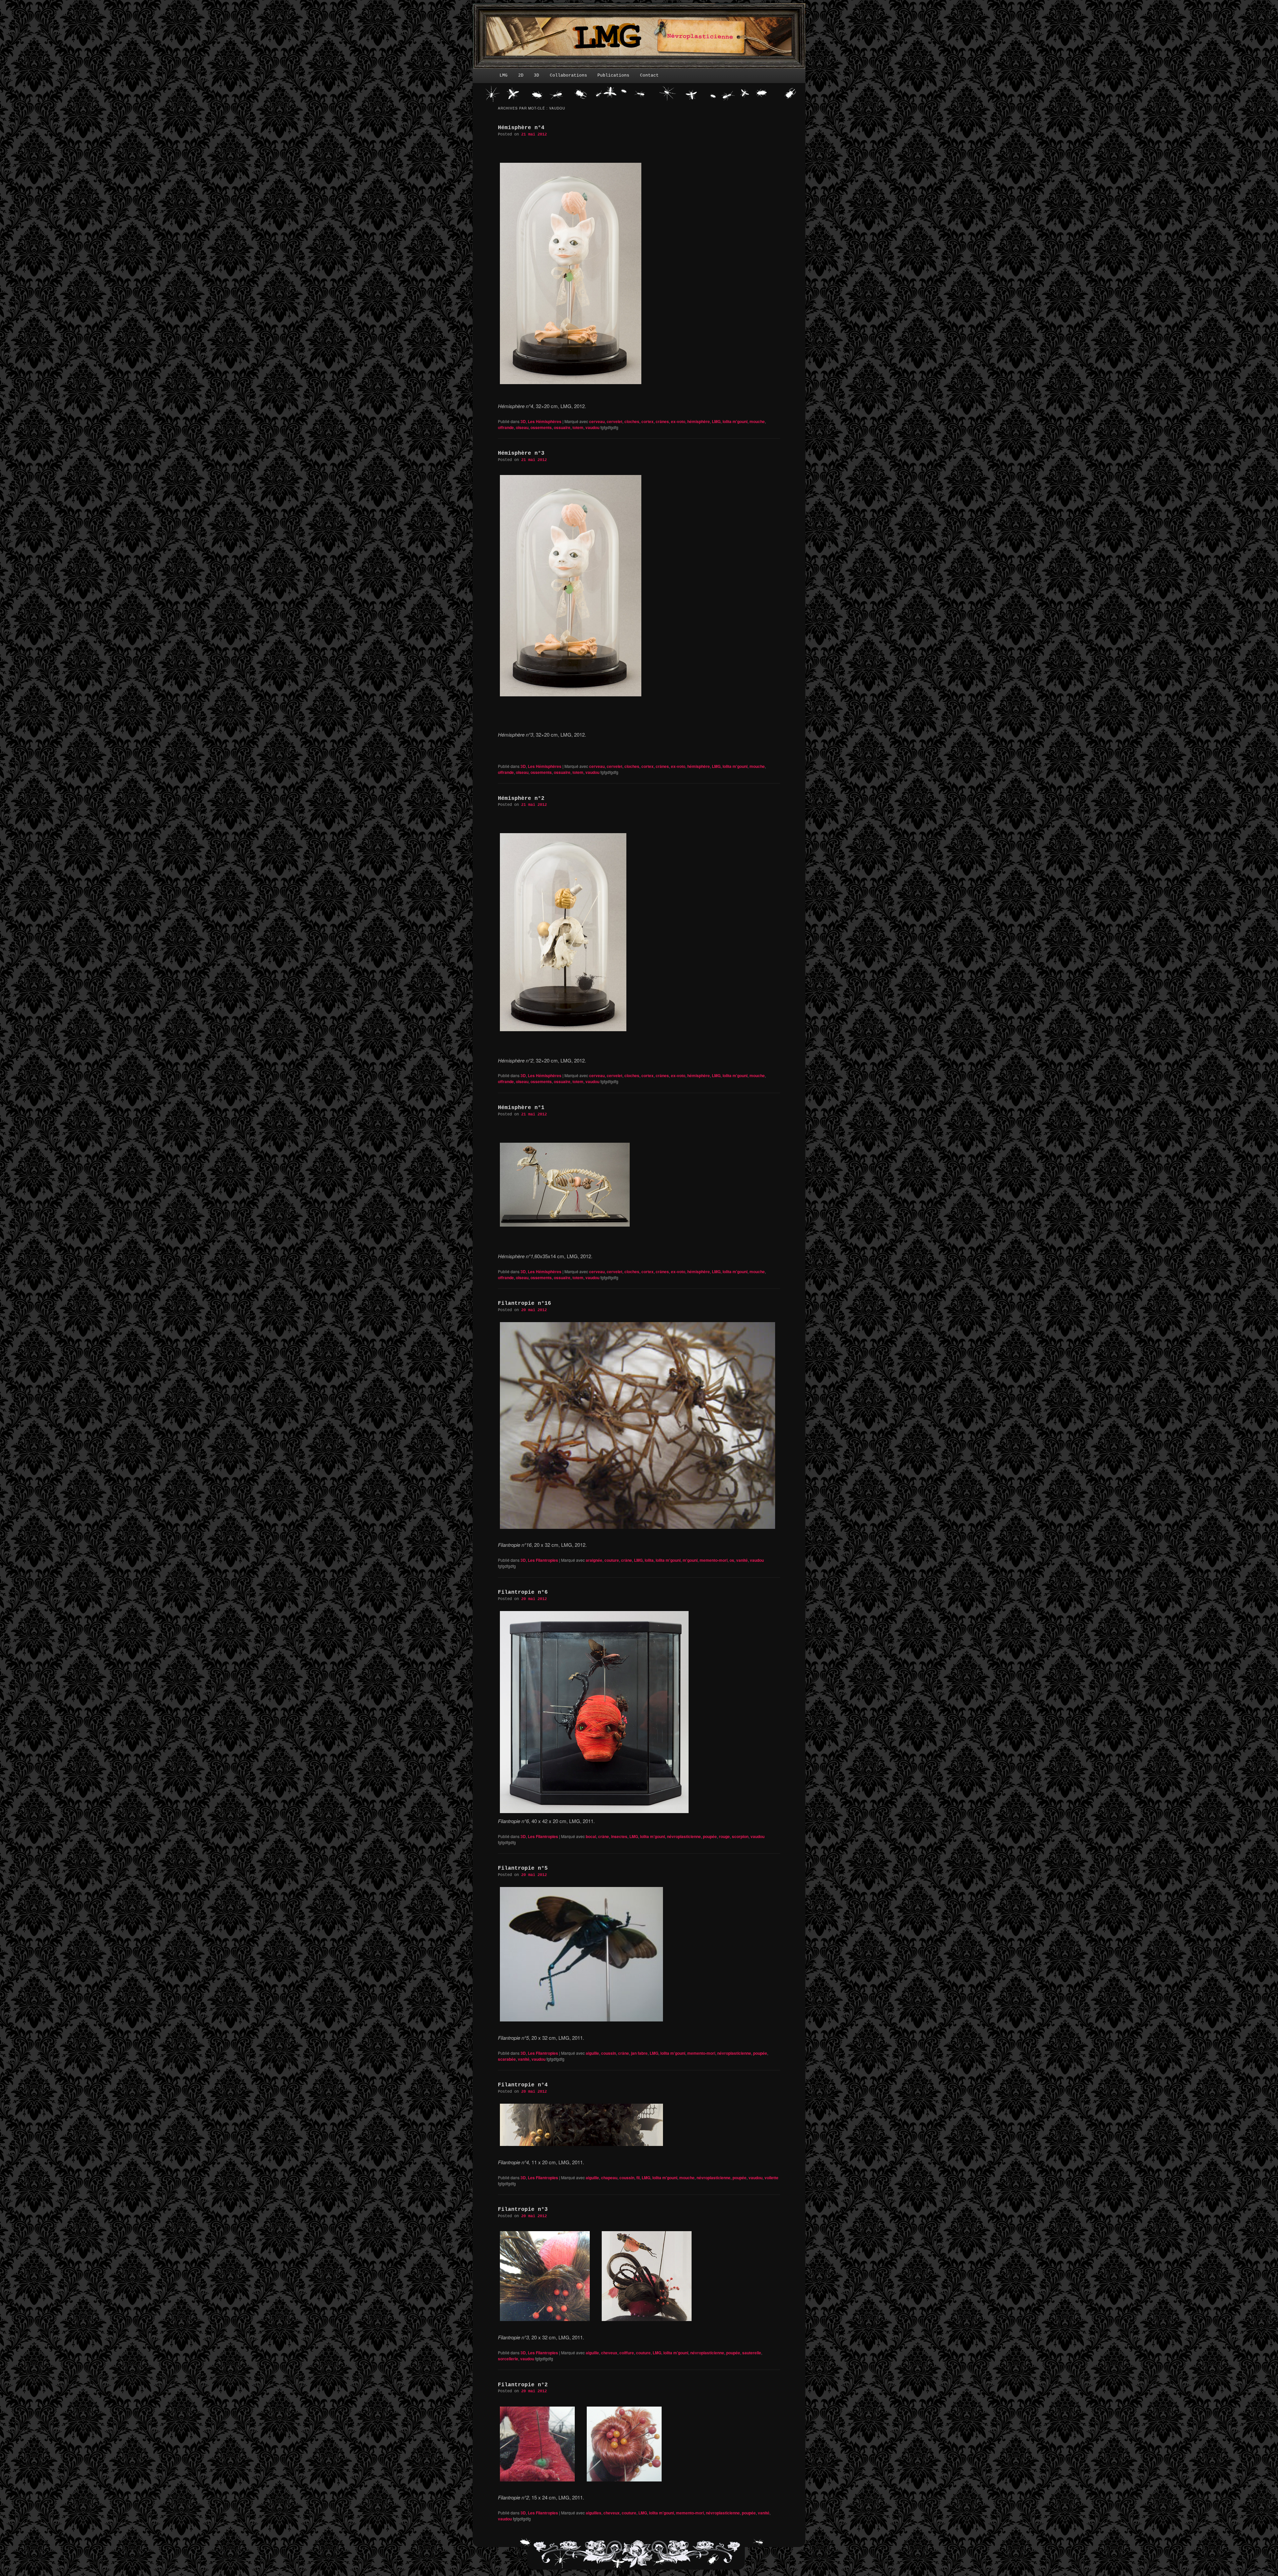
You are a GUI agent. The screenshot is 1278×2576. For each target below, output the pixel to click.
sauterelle (752, 2353)
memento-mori (714, 1560)
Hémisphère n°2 (521, 799)
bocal (591, 1836)
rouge (724, 1836)
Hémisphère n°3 (521, 453)
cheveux (609, 2353)
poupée (710, 1836)
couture (612, 1560)
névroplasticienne (684, 1836)
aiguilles (594, 2513)
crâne (627, 1560)
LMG (504, 75)
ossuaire (562, 427)
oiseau (522, 427)
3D (536, 75)
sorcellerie (508, 2359)
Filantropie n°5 (523, 1868)
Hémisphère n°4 (521, 128)
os (732, 1560)
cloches (632, 421)
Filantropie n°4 (523, 2085)
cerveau (597, 421)
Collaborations (568, 75)
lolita (649, 1560)
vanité (742, 1560)
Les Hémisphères (545, 421)
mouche (757, 421)
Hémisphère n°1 (521, 1108)
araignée (594, 1560)
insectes (619, 1836)
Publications (613, 75)
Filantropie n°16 (525, 1303)
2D (521, 75)
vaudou (592, 427)
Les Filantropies (543, 1560)
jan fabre (639, 2053)
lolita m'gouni (735, 421)
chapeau (609, 2178)
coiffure (627, 2353)
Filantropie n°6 (523, 1592)
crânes (662, 421)
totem (578, 427)
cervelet (615, 421)
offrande (506, 427)
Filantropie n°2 (523, 2385)
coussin (609, 2053)
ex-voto (678, 421)
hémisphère (699, 421)
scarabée (507, 2059)
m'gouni (690, 1560)
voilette (771, 2178)
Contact (649, 75)
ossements (541, 427)
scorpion (740, 1836)
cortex (647, 421)
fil (638, 2178)
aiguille (592, 2053)
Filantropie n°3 (523, 2210)
